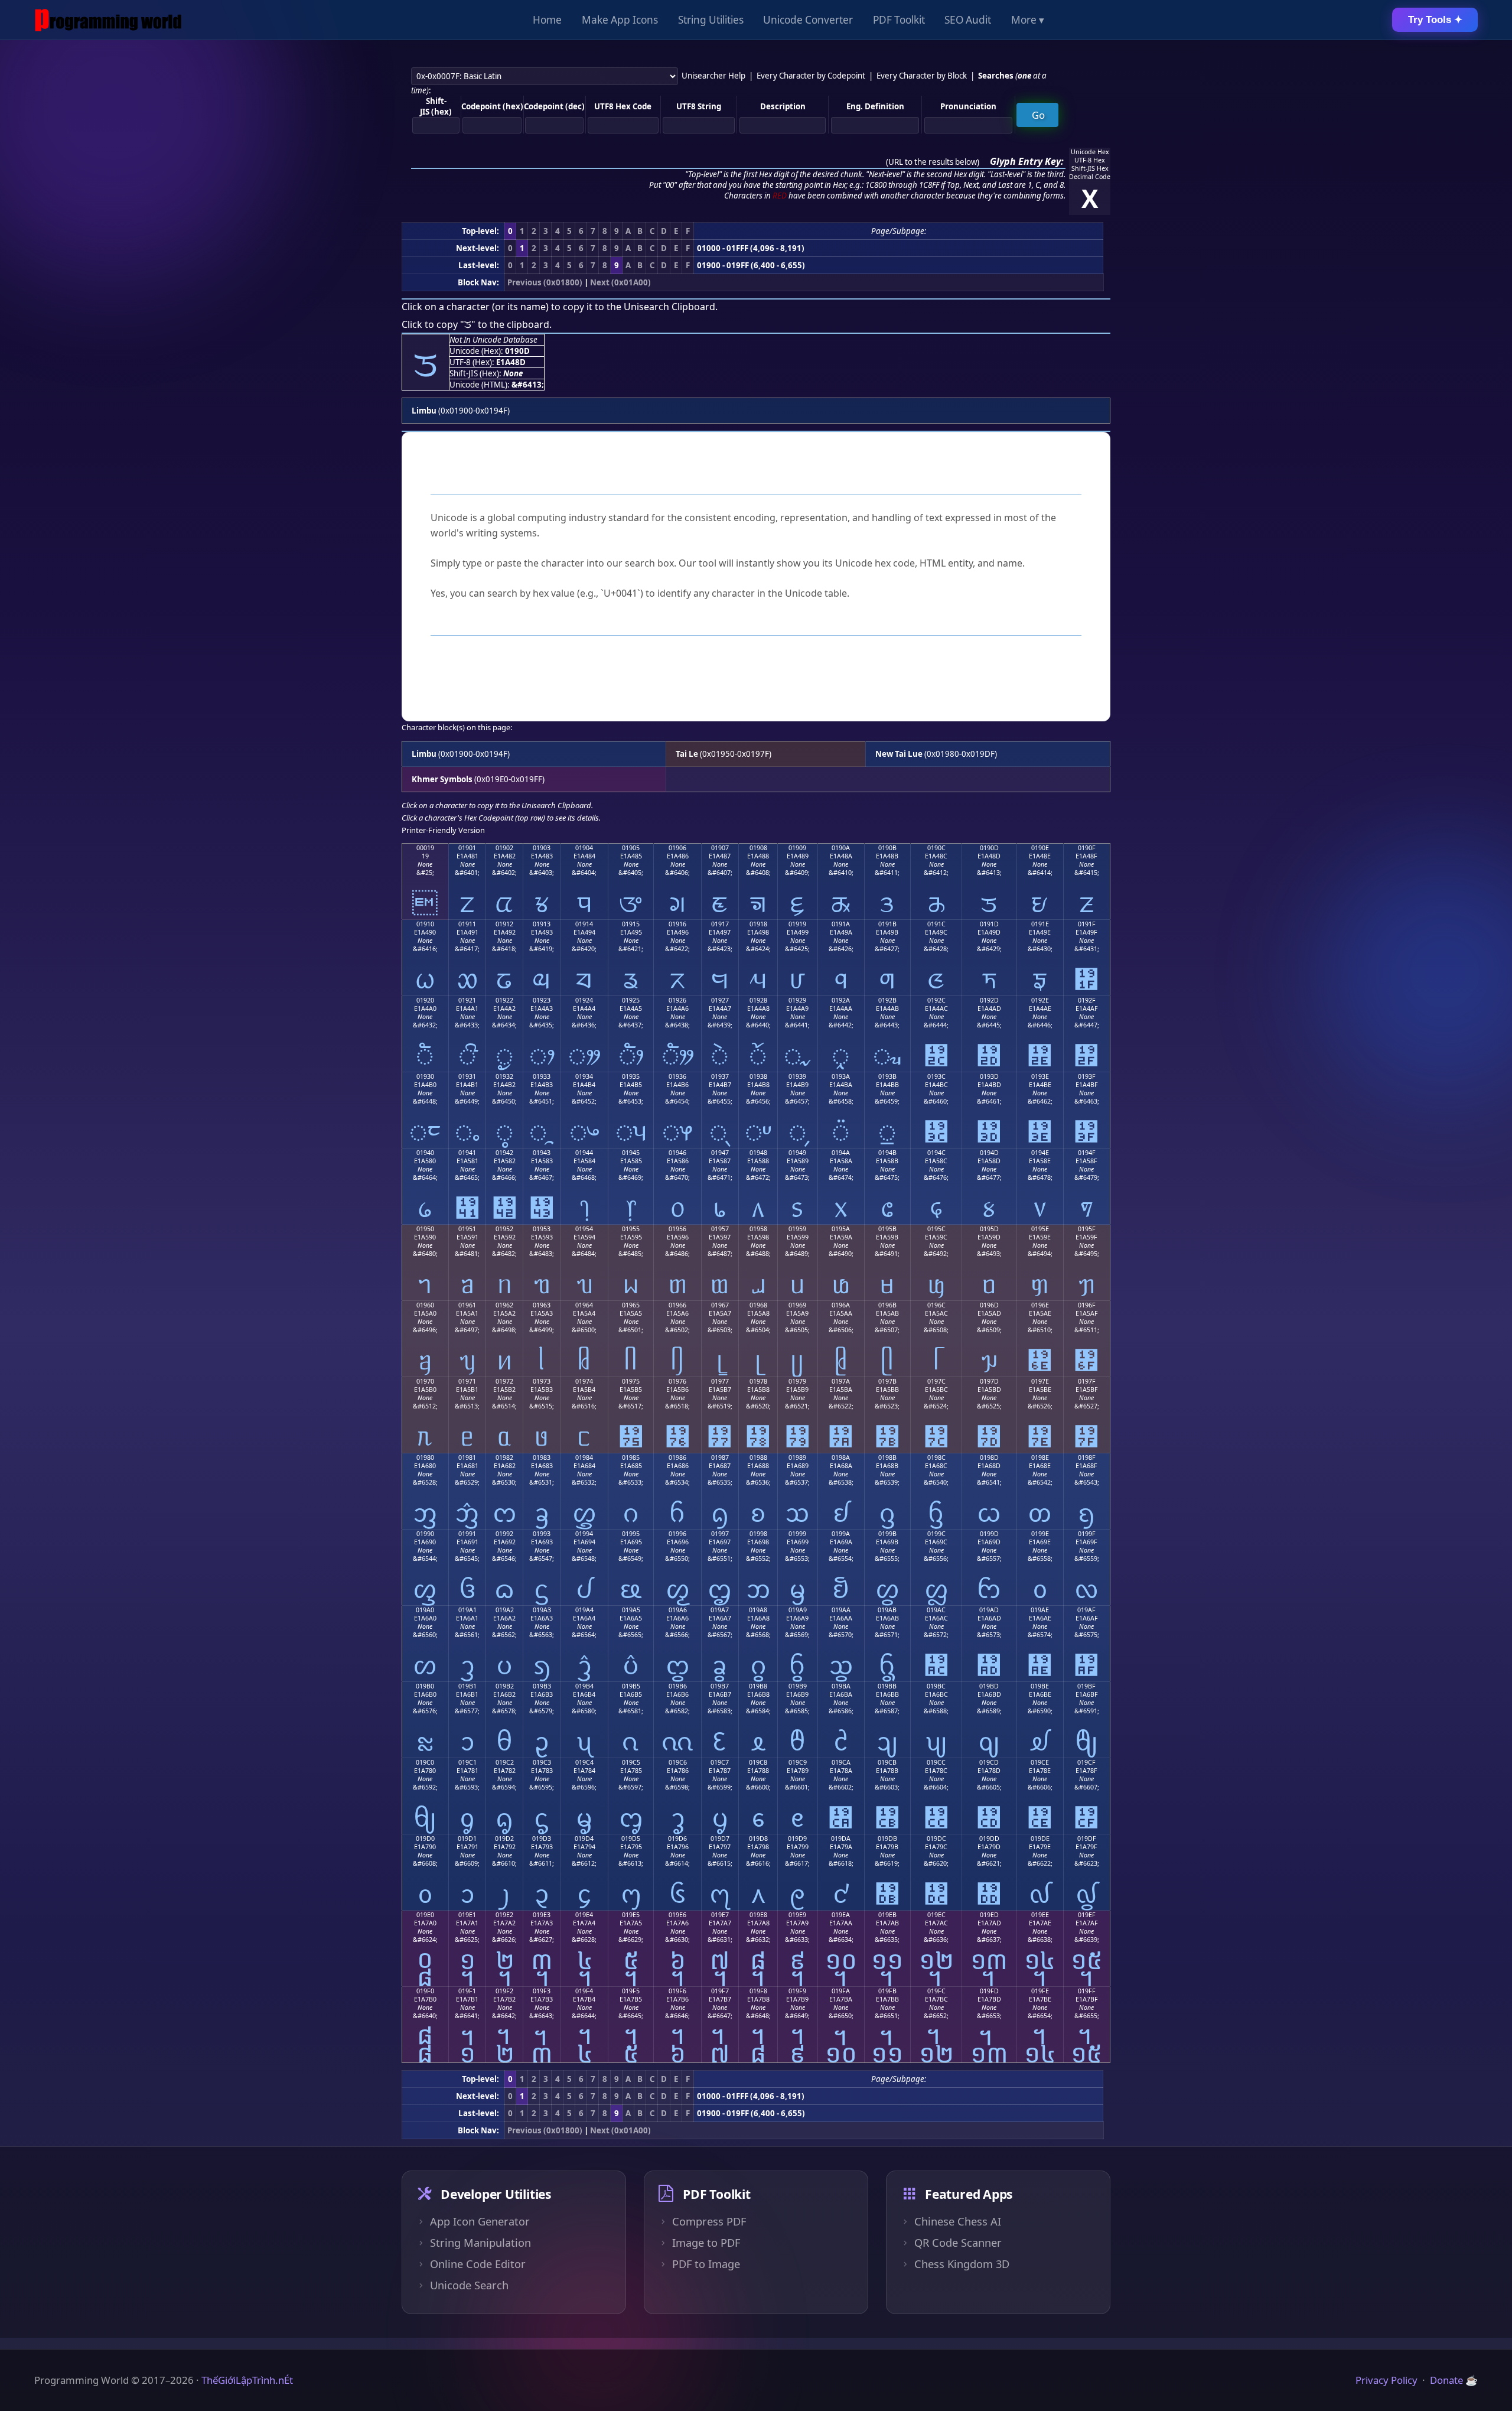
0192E (1040, 1000)
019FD (989, 1991)
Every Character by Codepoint (811, 76)
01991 (467, 1534)
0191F (1087, 924)
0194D (989, 1153)
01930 (425, 1076)
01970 (425, 1381)
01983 (542, 1457)
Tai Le (687, 754)
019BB (887, 1686)
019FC (936, 1991)
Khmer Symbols (442, 779)
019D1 (467, 1839)
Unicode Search (469, 2285)
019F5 (631, 1991)
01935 (631, 1076)
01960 (425, 1305)
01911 (467, 924)
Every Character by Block (922, 76)
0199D (989, 1534)
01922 (504, 1000)
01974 (584, 1381)
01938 (758, 1076)
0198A (841, 1457)
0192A (841, 1000)
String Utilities (711, 20)
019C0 (425, 1762)
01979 (797, 1381)
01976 (677, 1381)
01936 (677, 1076)
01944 (584, 1153)
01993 (542, 1534)
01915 (631, 924)
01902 (504, 848)
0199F (1087, 1534)
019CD (989, 1762)
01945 (631, 1153)
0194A (841, 1153)
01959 (797, 1229)
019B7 (720, 1686)
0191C (936, 924)
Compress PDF (709, 2221)
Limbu (424, 411)
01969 (797, 1305)
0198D (989, 1457)
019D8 (758, 1839)
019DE (1040, 1839)
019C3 (542, 1762)
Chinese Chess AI (958, 2221)
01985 (631, 1457)
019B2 (505, 1686)
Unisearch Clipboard (669, 307)
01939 (797, 1076)
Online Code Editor (478, 2264)
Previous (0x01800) (545, 282)
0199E (1040, 1534)
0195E (1040, 1229)
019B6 (678, 1686)
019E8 (758, 1915)
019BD (989, 1686)
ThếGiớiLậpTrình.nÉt (247, 2380)
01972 (504, 1381)
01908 (758, 848)
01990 (425, 1534)
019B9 (798, 1686)
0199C (936, 1534)
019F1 (467, 1991)
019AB (887, 1610)
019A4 (584, 1610)
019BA (841, 1686)
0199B (887, 1534)
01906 (677, 848)
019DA (841, 1839)
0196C (936, 1305)
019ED (989, 1915)
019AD (989, 1610)
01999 (797, 1534)
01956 (677, 1229)
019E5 (631, 1915)
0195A (841, 1229)
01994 (584, 1534)
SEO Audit (968, 20)
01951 (467, 1229)
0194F (1087, 1153)
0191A (841, 924)
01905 (631, 848)
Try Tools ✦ (1435, 20)
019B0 (425, 1686)
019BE (1040, 1686)
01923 (542, 1000)
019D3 (542, 1839)
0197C (936, 1381)
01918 (758, 924)
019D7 (720, 1839)
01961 (467, 1305)
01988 (758, 1457)
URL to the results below (933, 162)
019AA (841, 1610)
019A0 (425, 1610)
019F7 (720, 1991)
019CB (887, 1762)
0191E (1040, 924)
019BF (1086, 1686)
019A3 (542, 1610)
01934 (584, 1076)
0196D (989, 1305)
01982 (504, 1457)
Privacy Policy (1386, 2380)
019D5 (631, 1839)
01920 (425, 1000)
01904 (584, 848)
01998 (758, 1534)
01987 (720, 1457)
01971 (467, 1381)
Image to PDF (706, 2243)
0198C (936, 1457)
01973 (542, 1381)
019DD (989, 1839)
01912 (504, 924)
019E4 (584, 1915)
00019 (425, 848)
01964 (584, 1305)
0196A (841, 1305)
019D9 (797, 1839)
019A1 (467, 1610)
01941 (467, 1153)
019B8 (758, 1686)
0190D (989, 848)
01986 (677, 1457)
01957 (720, 1229)
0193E (1040, 1076)
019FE (1040, 1991)
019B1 (467, 1686)
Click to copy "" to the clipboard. (477, 324)
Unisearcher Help (713, 76)
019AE (1040, 1610)
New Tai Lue (899, 754)
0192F (1087, 1000)
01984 (584, 1457)
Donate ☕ (1454, 2380)
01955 (631, 1229)
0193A (841, 1076)
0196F (1087, 1305)
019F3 (542, 1991)
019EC (936, 1915)
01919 (797, 924)
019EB (887, 1915)
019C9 (798, 1762)
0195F (1087, 1229)
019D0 (425, 1839)
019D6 (677, 1839)
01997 (720, 1534)
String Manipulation (480, 2243)
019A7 (720, 1610)
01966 (677, 1305)
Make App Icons (620, 20)
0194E (1040, 1153)
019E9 (797, 1915)
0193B (887, 1076)
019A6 (678, 1610)
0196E (1040, 1305)
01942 (504, 1153)
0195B (887, 1229)
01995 (631, 1534)
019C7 (720, 1762)
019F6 (677, 1991)
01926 (677, 1000)
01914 (584, 924)
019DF (1087, 1839)
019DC (936, 1839)
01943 (542, 1153)
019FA (841, 1991)
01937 (720, 1076)
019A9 (798, 1610)
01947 (720, 1153)
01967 (720, 1305)
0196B (887, 1305)
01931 (467, 1076)
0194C (936, 1153)
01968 (758, 1305)
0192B (887, 1000)
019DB (887, 1839)
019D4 (584, 1839)
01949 (797, 1153)
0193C (936, 1076)
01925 (631, 1000)
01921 (467, 1000)
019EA (841, 1915)
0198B (887, 1457)
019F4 (584, 1991)
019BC (936, 1686)
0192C (936, 1000)
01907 (720, 848)
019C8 (758, 1762)
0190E (1040, 848)
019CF (1086, 1762)
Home (547, 20)
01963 (542, 1305)
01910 (425, 924)
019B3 (542, 1686)
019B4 (584, 1686)
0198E (1040, 1457)
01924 (584, 1000)
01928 (758, 1000)
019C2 (505, 1762)
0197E (1040, 1381)
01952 (504, 1229)
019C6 (678, 1762)
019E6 (677, 1915)
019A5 (631, 1610)
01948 (758, 1153)
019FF (1087, 1991)
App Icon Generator (480, 2221)
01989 (797, 1457)
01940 (425, 1153)
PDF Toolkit (899, 20)
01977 (720, 1381)
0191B (887, 924)
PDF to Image (706, 2264)
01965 (631, 1305)
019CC (936, 1762)
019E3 (542, 1915)
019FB (887, 1991)
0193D (989, 1076)
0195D (989, 1229)
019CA (841, 1762)
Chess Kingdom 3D (962, 2264)
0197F (1087, 1381)
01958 (758, 1229)
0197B (887, 1381)
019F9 (797, 1991)
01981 (467, 1457)
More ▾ (1028, 20)
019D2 (504, 1839)
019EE (1040, 1915)
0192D (989, 1000)
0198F (1087, 1457)
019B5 (631, 1686)
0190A (841, 848)
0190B (887, 848)
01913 (542, 924)
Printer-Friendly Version (443, 830)
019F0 (425, 1991)
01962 (504, 1305)
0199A (841, 1534)
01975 (631, 1381)
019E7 (720, 1915)
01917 (720, 924)
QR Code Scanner (958, 2243)
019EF (1087, 1915)
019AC (936, 1610)
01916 (677, 924)
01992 (504, 1534)
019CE (1040, 1762)
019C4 (584, 1762)
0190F (1087, 848)
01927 (720, 1000)
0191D (989, 924)
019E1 (467, 1915)
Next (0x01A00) (620, 282)
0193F (1087, 1076)
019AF (1086, 1610)
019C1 (467, 1762)
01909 (797, 848)
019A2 (505, 1610)
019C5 (631, 1762)
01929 (797, 1000)
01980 (425, 1457)
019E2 (504, 1915)
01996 (677, 1534)
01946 (677, 1153)
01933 (542, 1076)
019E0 (425, 1915)
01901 (467, 848)
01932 (504, 1076)
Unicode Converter (808, 20)
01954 (584, 1229)
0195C (936, 1229)
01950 (425, 1229)
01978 (758, 1381)
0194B (887, 1153)
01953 (542, 1229)
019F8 (758, 1991)
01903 (542, 848)
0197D (989, 1381)
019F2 (504, 1991)
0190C (936, 848)
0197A (841, 1381)
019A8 (758, 1610)
